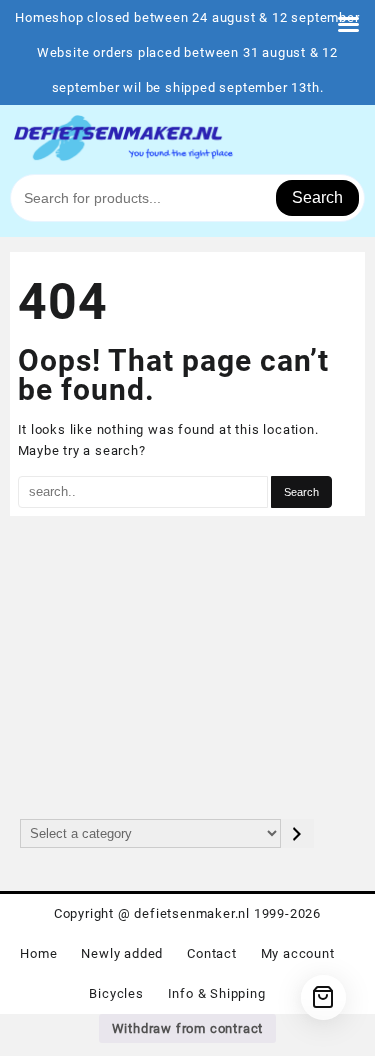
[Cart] (323, 997)
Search (317, 197)
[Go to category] (297, 833)
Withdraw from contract (188, 1028)
